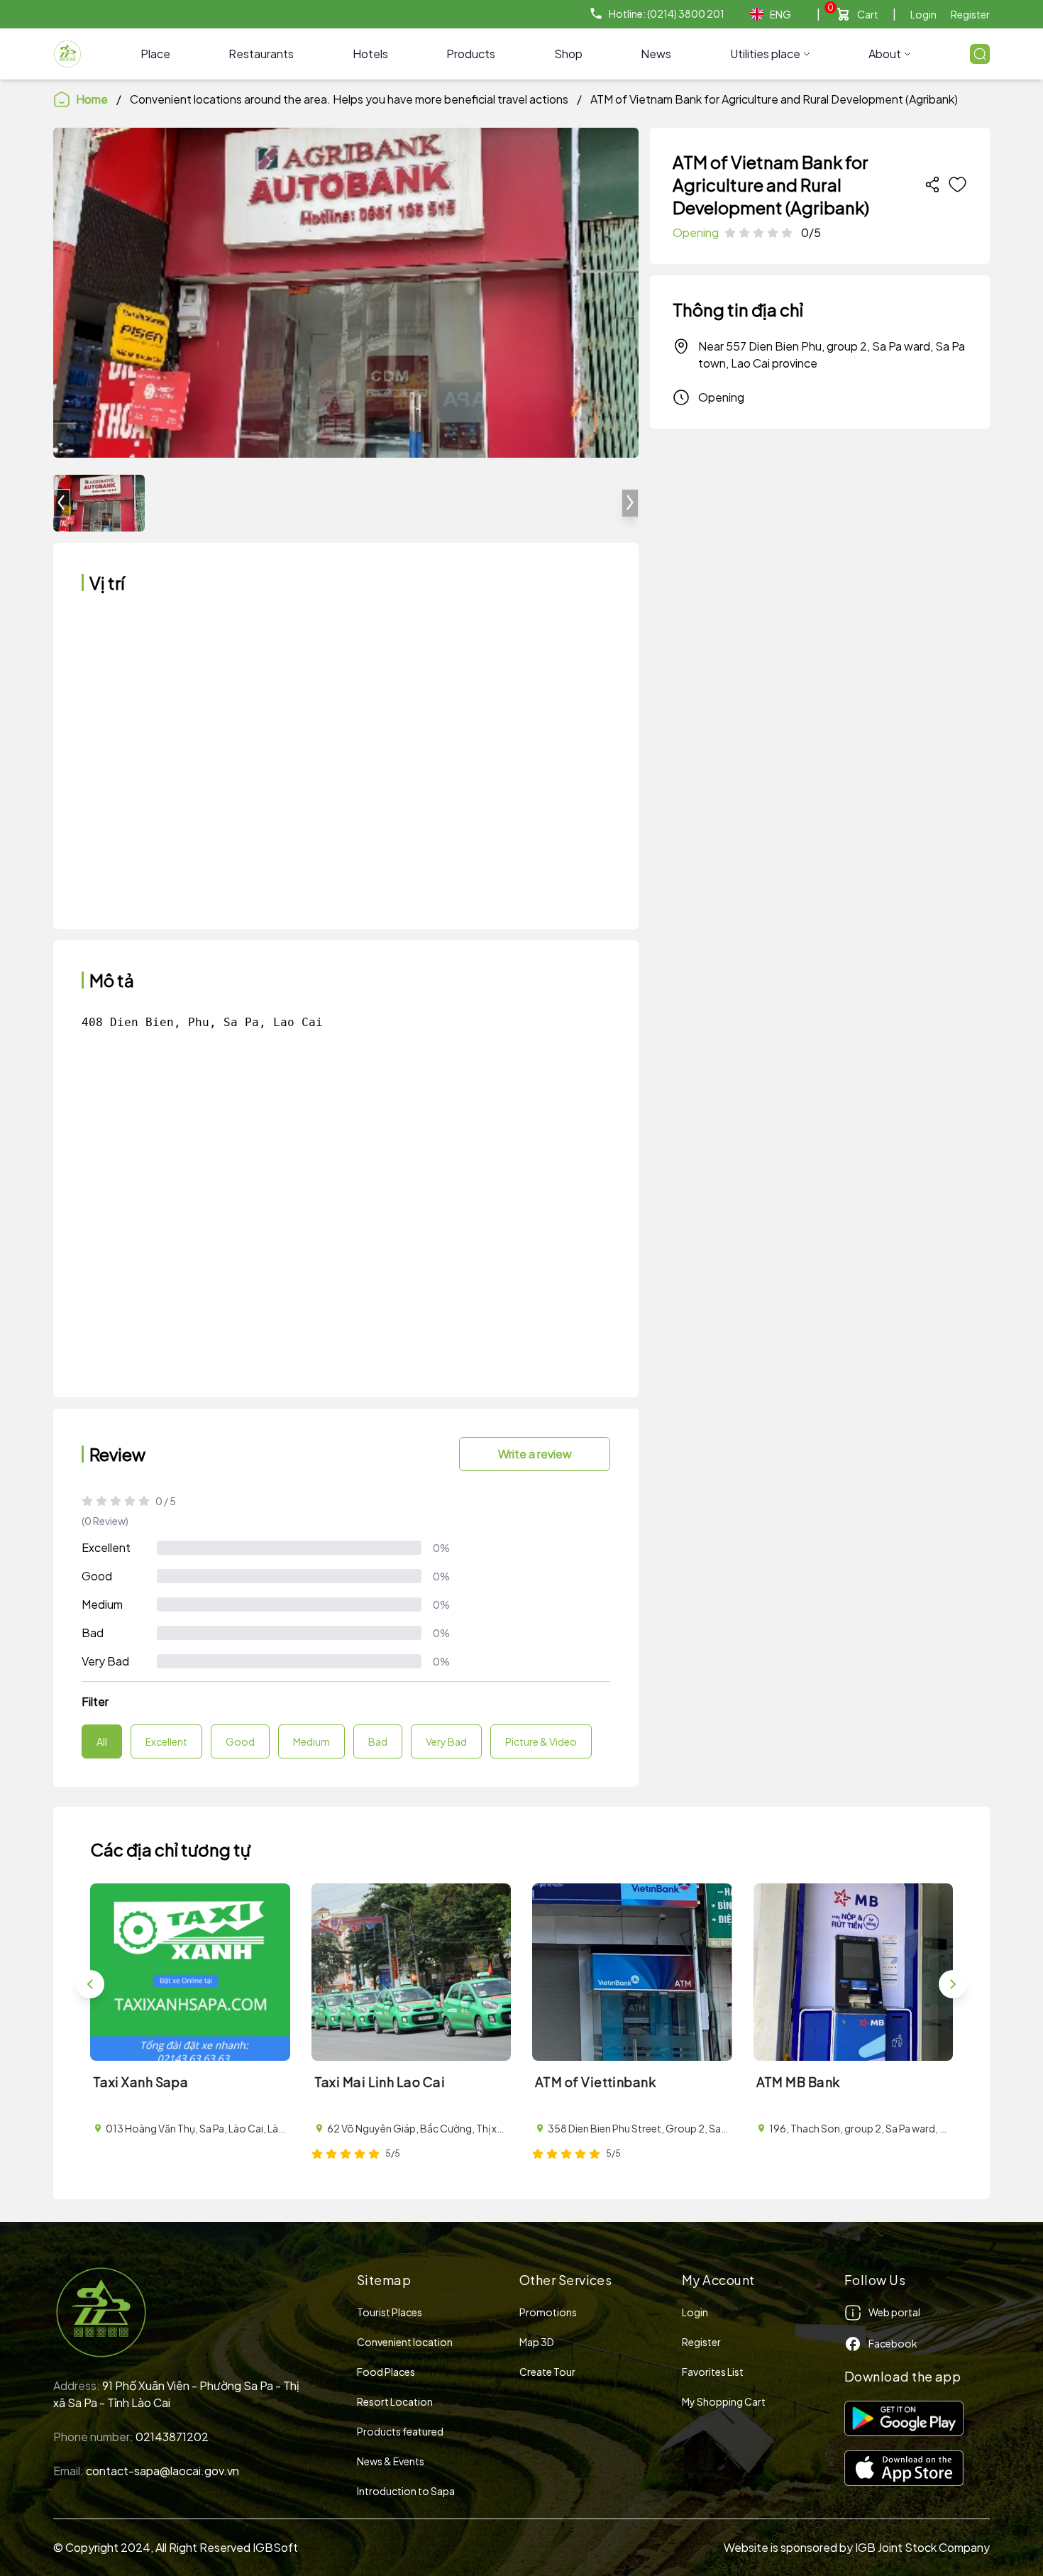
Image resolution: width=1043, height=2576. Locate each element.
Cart (868, 14)
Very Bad (105, 1661)
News (656, 54)
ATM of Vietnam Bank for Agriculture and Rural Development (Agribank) (774, 99)
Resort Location (395, 2401)
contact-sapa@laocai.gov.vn (162, 2471)
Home (92, 99)
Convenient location (405, 2342)
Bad (93, 1633)
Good (97, 1576)
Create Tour (547, 2372)
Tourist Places (390, 2312)
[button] (630, 503)
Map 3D (537, 2342)
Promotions (548, 2312)
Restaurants (261, 54)
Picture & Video (541, 1741)
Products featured (400, 2431)
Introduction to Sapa (406, 2491)
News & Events (391, 2461)
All (102, 1741)
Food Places (386, 2372)
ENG (780, 14)
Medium (102, 1604)
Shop (568, 54)
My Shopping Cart (724, 2401)
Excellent (106, 1547)
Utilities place (765, 54)
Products (471, 54)
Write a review (535, 1454)
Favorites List (713, 2372)
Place (155, 54)
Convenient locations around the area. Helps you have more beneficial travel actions (349, 99)
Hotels (370, 54)
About (885, 54)
